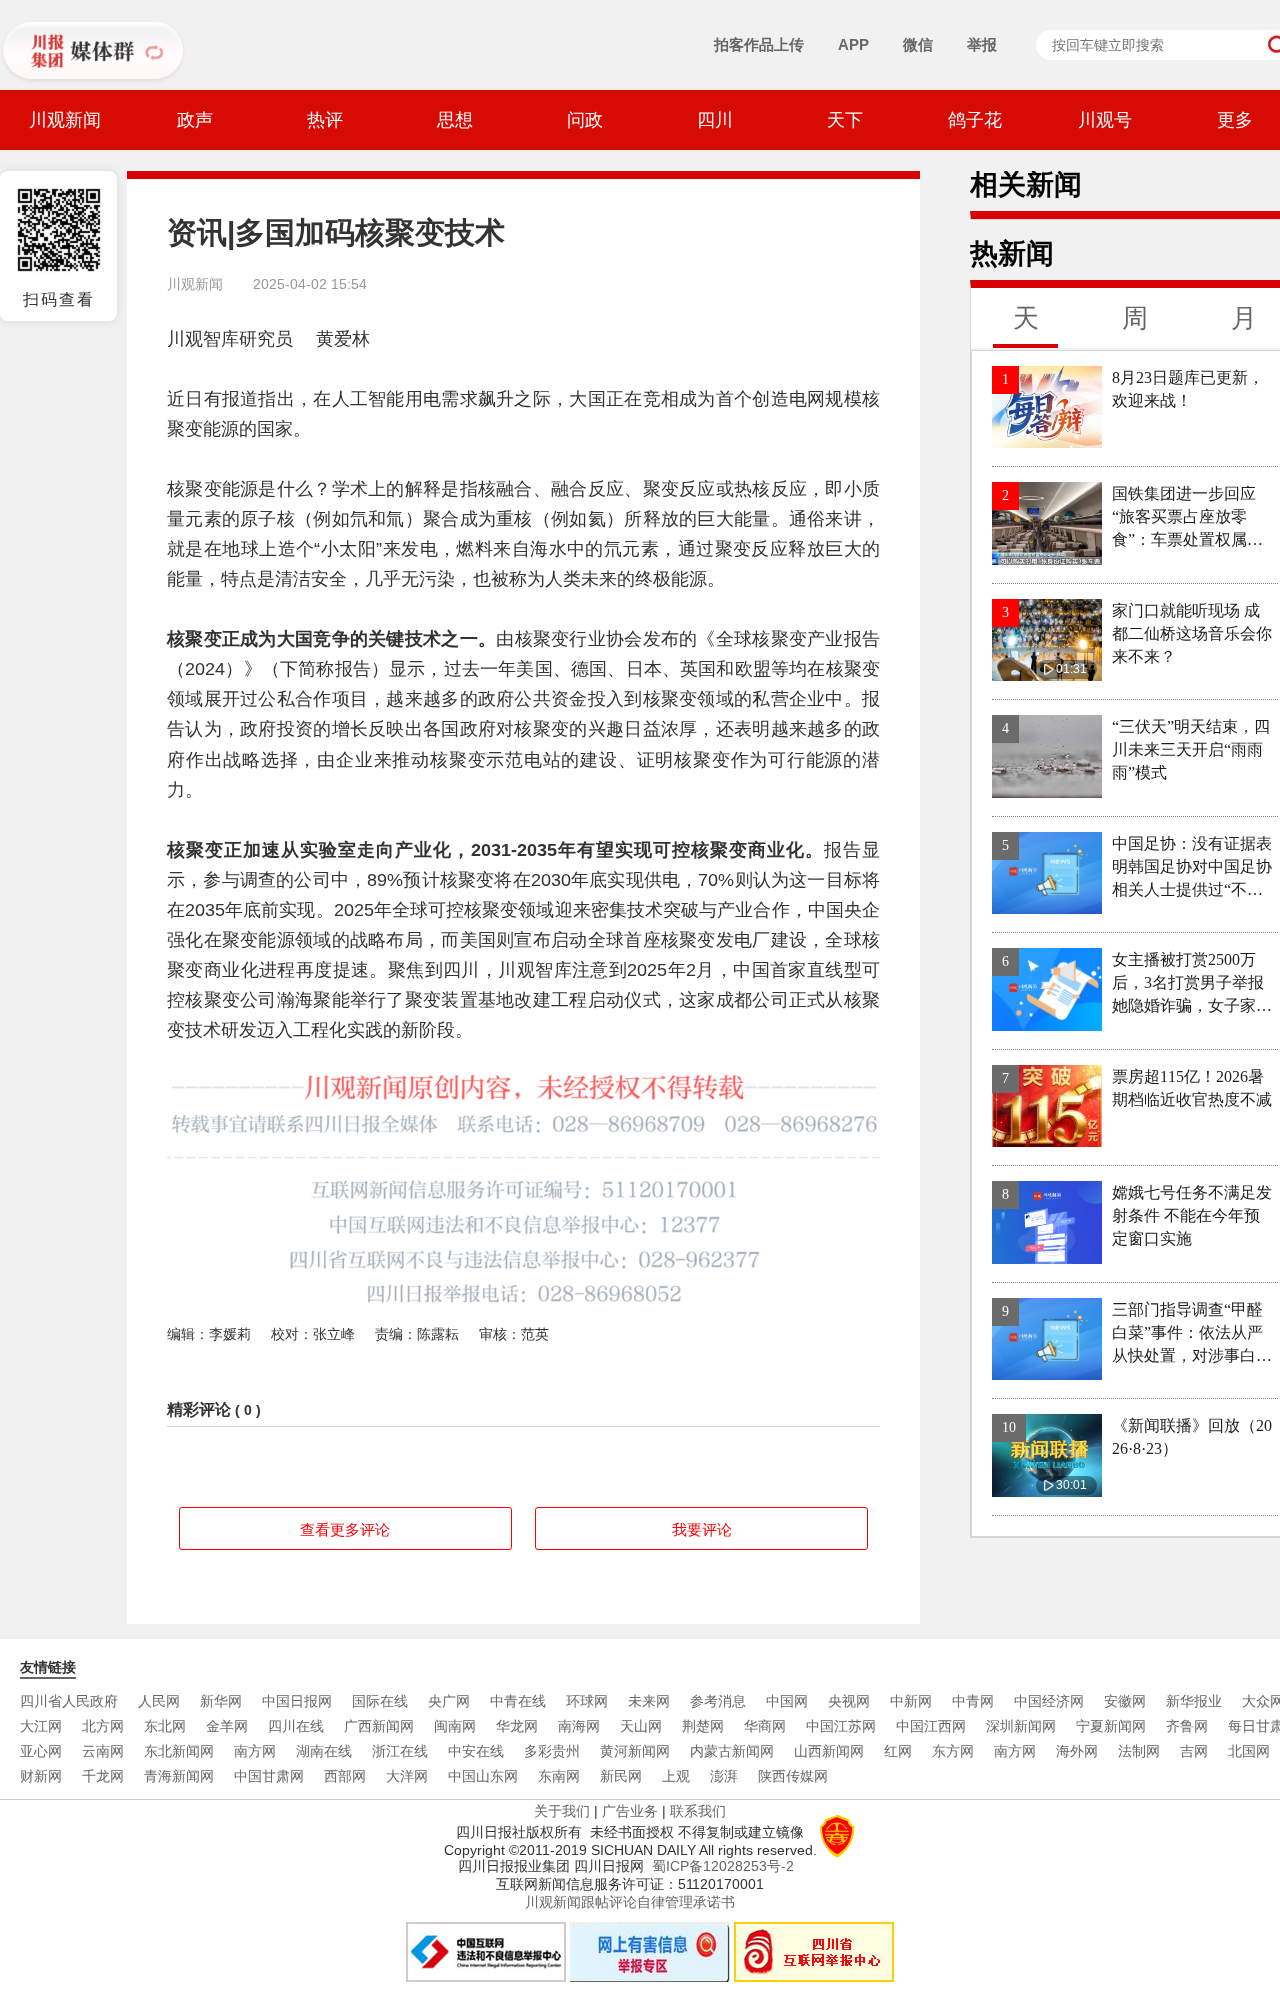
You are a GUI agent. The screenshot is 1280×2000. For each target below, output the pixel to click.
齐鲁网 (1187, 1726)
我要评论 (702, 1529)
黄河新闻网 (635, 1751)
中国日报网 (297, 1701)
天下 (845, 120)
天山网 (641, 1726)
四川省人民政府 (69, 1701)
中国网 (787, 1701)
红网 (898, 1751)
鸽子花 (975, 120)
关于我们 (562, 1811)
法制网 (1139, 1751)
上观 (676, 1776)
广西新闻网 (379, 1726)
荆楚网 (703, 1726)
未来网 (649, 1701)
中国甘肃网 (269, 1776)
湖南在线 (324, 1751)
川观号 (1105, 120)
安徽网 (1125, 1701)
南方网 (255, 1751)
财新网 (41, 1776)
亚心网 (41, 1751)
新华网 (221, 1701)
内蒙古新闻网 (732, 1751)
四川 (715, 120)
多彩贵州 (552, 1751)
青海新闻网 (179, 1776)
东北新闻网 (179, 1751)
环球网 (587, 1701)
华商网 (765, 1726)
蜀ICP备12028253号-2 (723, 1866)
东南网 (559, 1776)
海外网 (1077, 1751)
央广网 (449, 1701)
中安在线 (476, 1751)
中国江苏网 (841, 1726)
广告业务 (630, 1811)
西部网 (345, 1776)
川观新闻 (65, 120)
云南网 (103, 1751)
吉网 (1194, 1751)
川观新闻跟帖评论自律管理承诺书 (630, 1902)
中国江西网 (931, 1726)
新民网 (621, 1776)
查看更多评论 (345, 1529)
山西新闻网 (829, 1751)
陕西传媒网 (793, 1776)
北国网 (1249, 1751)
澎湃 (724, 1776)
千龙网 (103, 1776)
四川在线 (296, 1726)
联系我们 (698, 1811)
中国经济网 (1049, 1701)
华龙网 (517, 1726)
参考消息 (718, 1701)
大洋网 (407, 1776)
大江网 (41, 1726)
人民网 (159, 1701)
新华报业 (1194, 1701)
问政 (585, 120)
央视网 (849, 1701)
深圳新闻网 (1021, 1726)
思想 (455, 120)
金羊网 (227, 1726)
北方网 (103, 1726)
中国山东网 (483, 1776)
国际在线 (380, 1701)
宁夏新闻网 (1111, 1726)
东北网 (165, 1726)
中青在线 (518, 1701)
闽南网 (455, 1726)
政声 (195, 120)
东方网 (953, 1751)
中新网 (911, 1701)
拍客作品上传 (759, 44)
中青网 (973, 1701)
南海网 (579, 1726)
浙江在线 (400, 1751)
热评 (325, 120)
